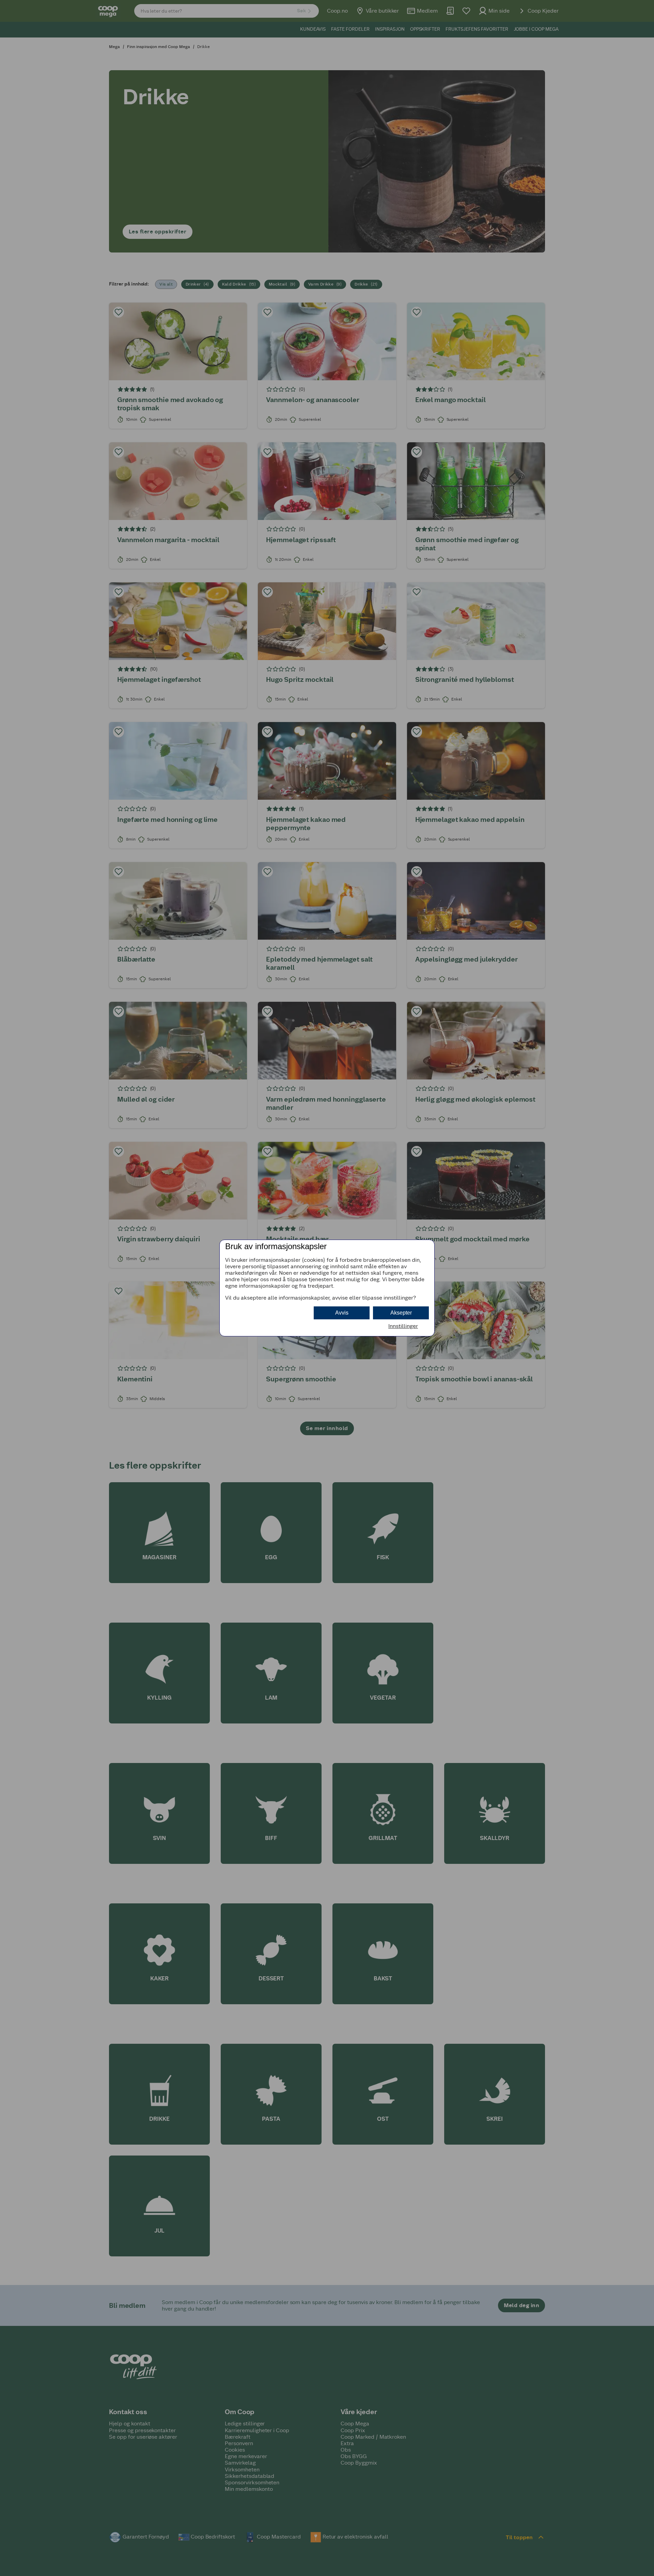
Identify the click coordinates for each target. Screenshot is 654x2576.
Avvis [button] (342, 1313)
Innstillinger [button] (403, 1326)
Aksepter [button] (401, 1313)
